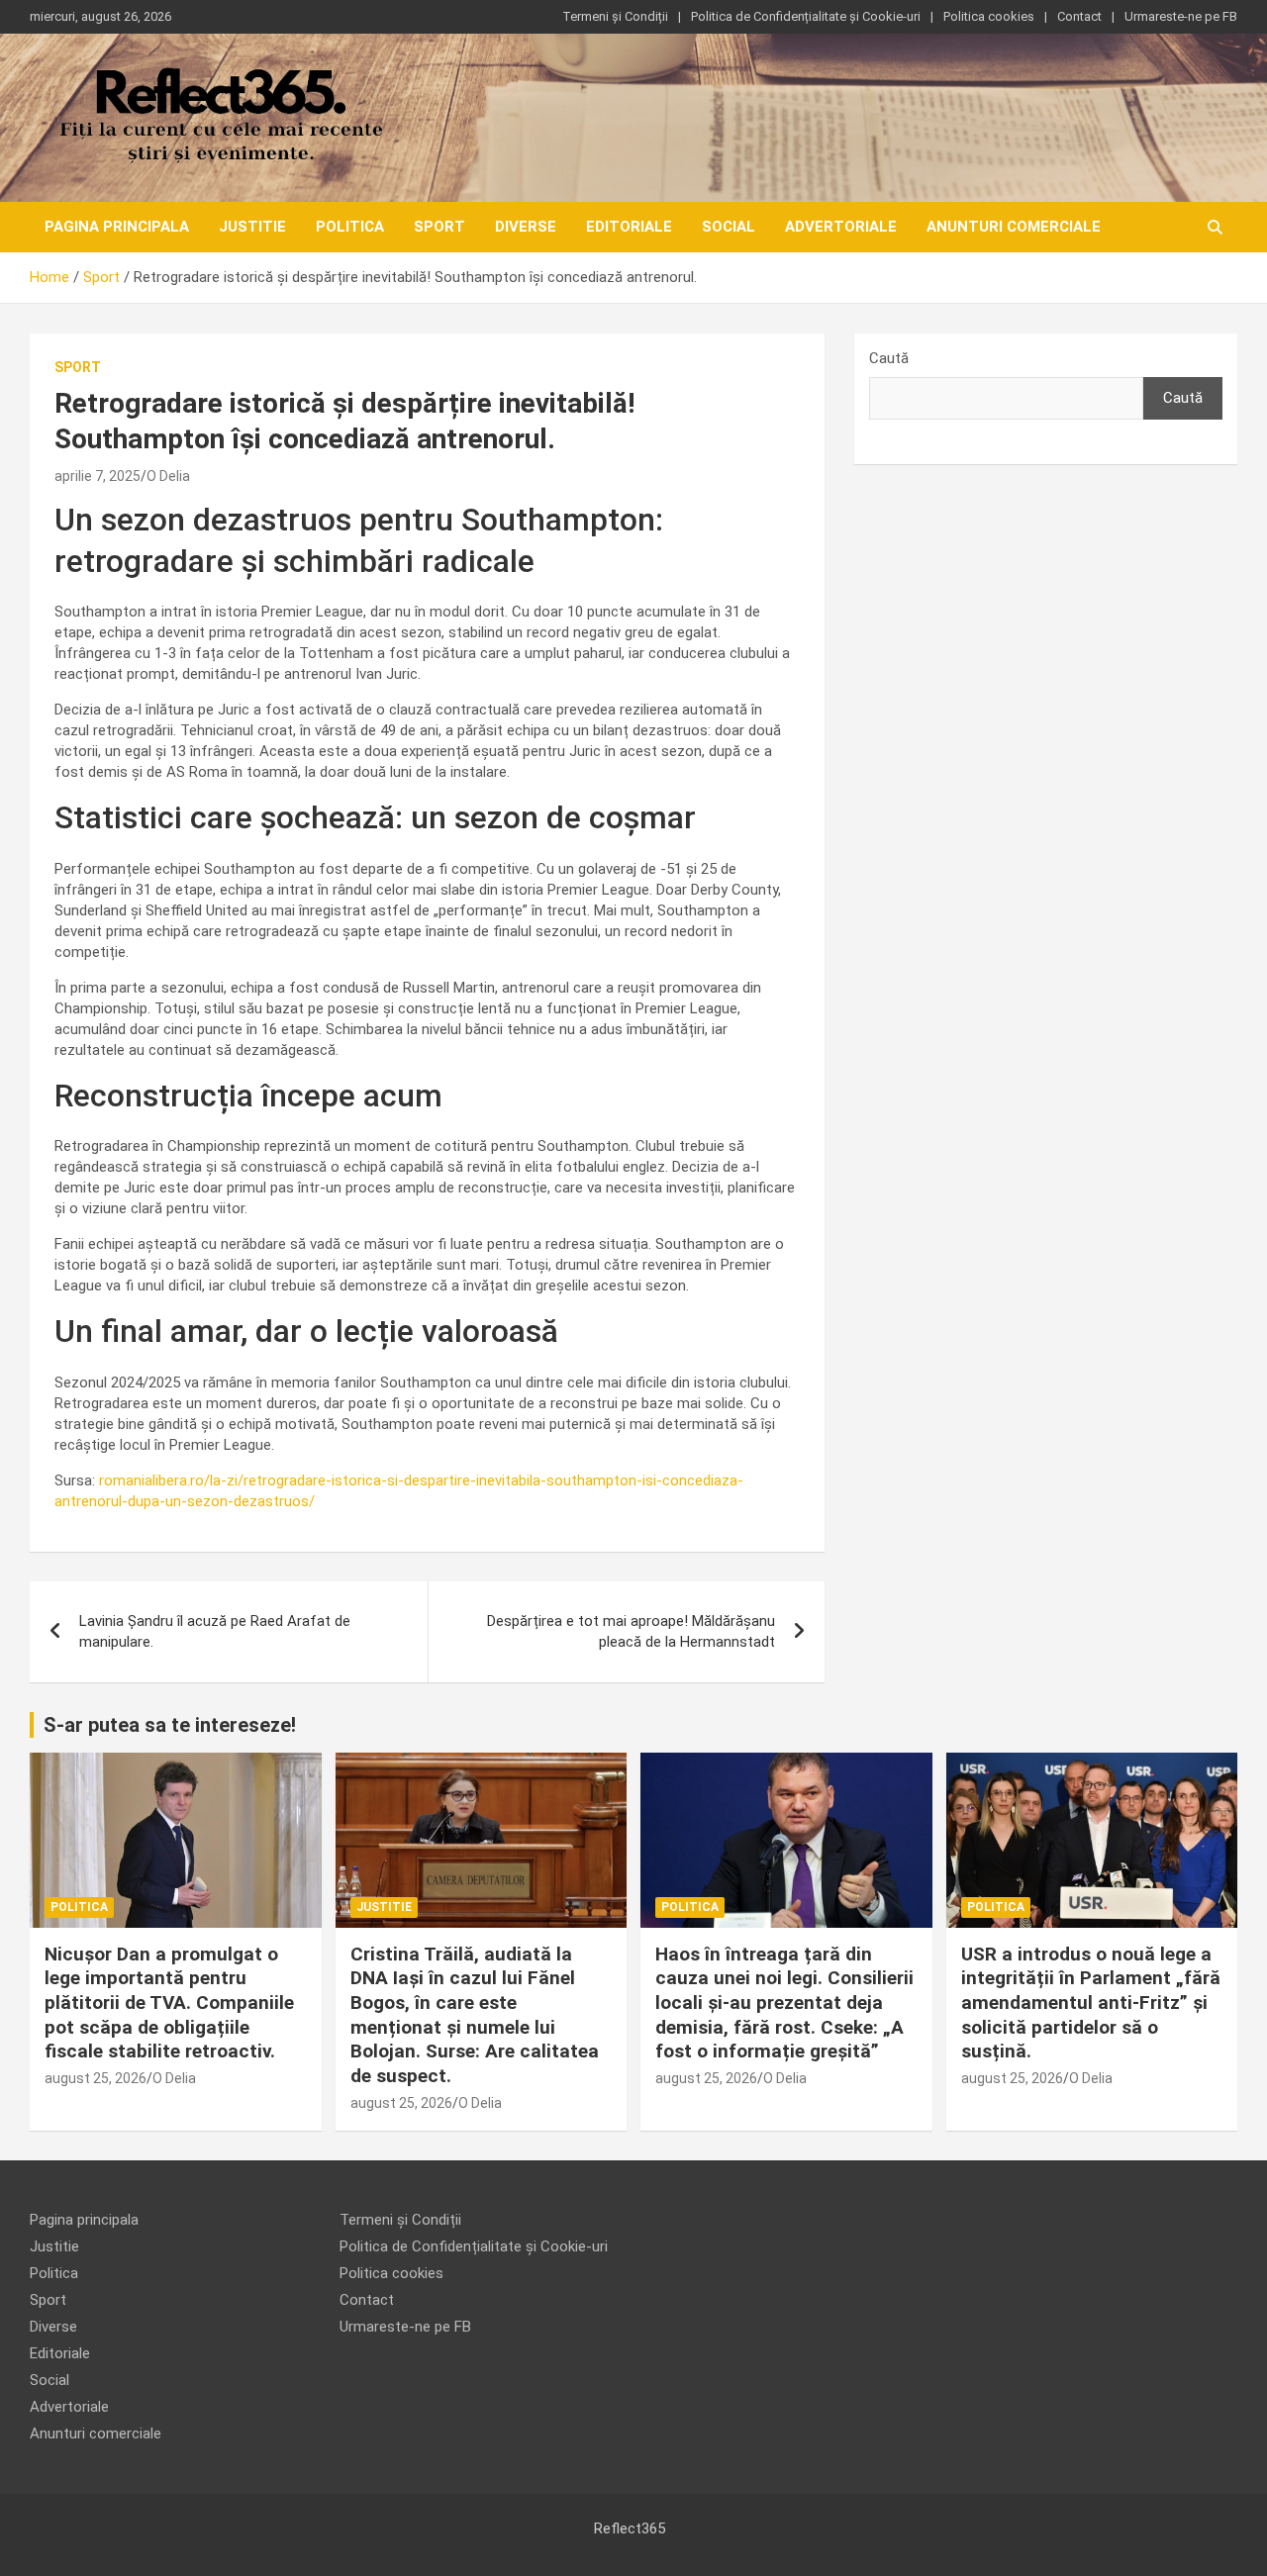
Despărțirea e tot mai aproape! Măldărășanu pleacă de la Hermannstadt (631, 1631)
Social (729, 227)
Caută (889, 358)
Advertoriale (841, 227)
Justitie (252, 227)
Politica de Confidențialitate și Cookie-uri (806, 16)
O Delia (168, 476)
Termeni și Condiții (615, 16)
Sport (439, 227)
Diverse (526, 227)
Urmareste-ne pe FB (1181, 16)
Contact (1079, 16)
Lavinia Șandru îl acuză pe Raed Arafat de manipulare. (215, 1631)
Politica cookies (989, 16)
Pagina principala (117, 227)
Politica (350, 227)
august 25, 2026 (96, 2078)
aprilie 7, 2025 (97, 476)
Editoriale (629, 227)
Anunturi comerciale (1014, 227)
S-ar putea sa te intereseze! (170, 1725)
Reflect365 (630, 2528)
